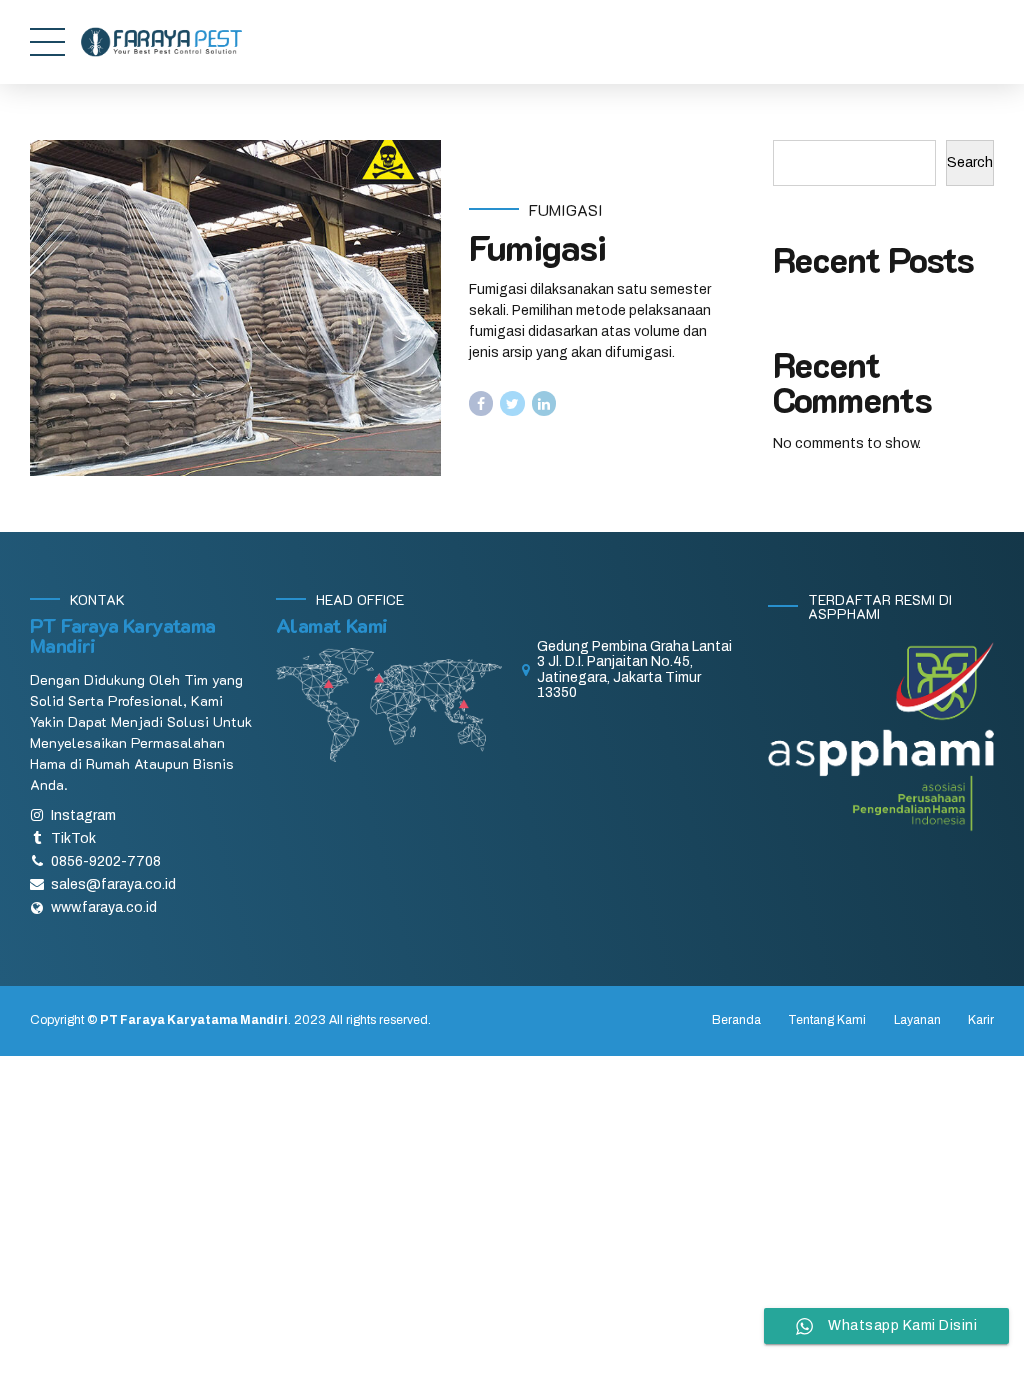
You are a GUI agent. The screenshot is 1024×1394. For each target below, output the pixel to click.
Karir (981, 1020)
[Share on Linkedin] (544, 403)
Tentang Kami (827, 1020)
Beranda (736, 1020)
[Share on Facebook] (481, 403)
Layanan (917, 1020)
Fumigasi (566, 210)
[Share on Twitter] (512, 403)
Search (970, 162)
